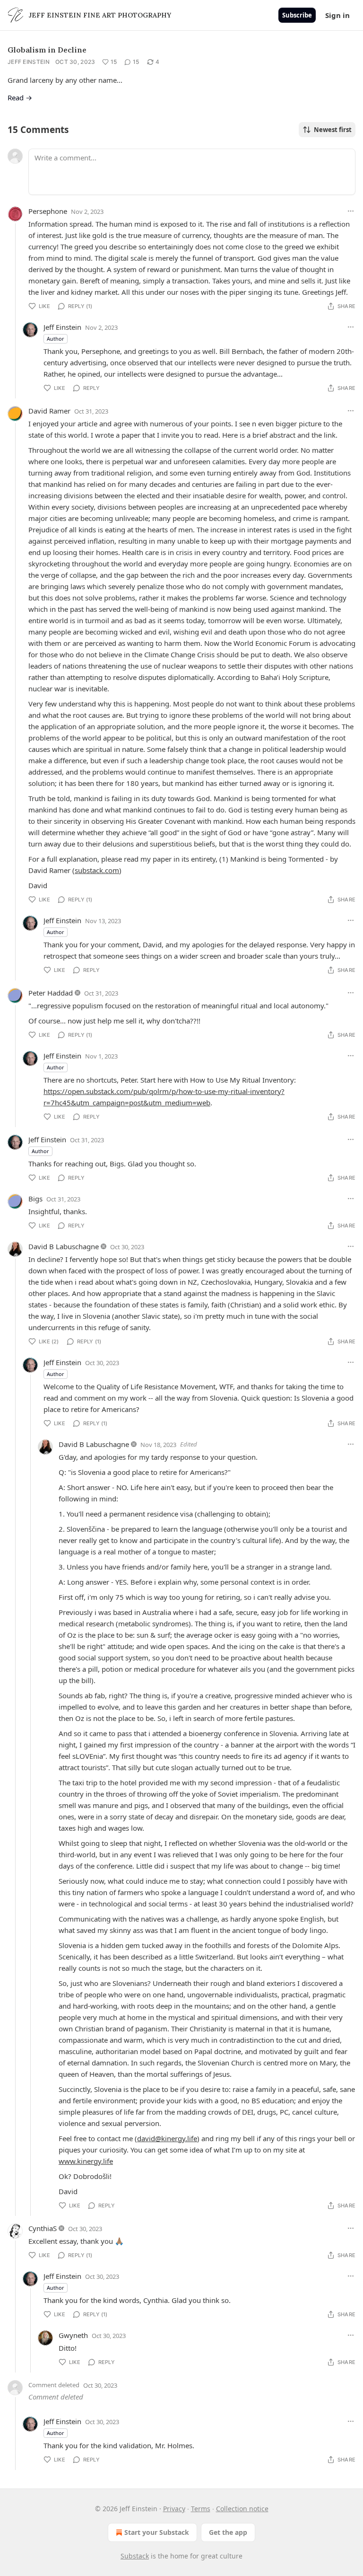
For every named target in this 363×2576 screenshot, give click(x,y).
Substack (135, 2556)
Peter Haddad (51, 993)
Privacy (174, 2509)
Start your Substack (157, 2532)
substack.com (97, 870)
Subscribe (297, 15)
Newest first (333, 130)
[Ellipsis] (351, 211)
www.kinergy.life (86, 2161)
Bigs (35, 1199)
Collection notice (242, 2509)
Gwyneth (73, 2335)
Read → (20, 97)
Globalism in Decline (47, 50)
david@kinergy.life (167, 2138)
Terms (201, 2509)
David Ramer (49, 411)
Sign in (337, 15)
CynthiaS (43, 2228)
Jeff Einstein (29, 62)
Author (56, 339)
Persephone (48, 211)
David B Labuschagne (64, 1246)
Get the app (228, 2532)
